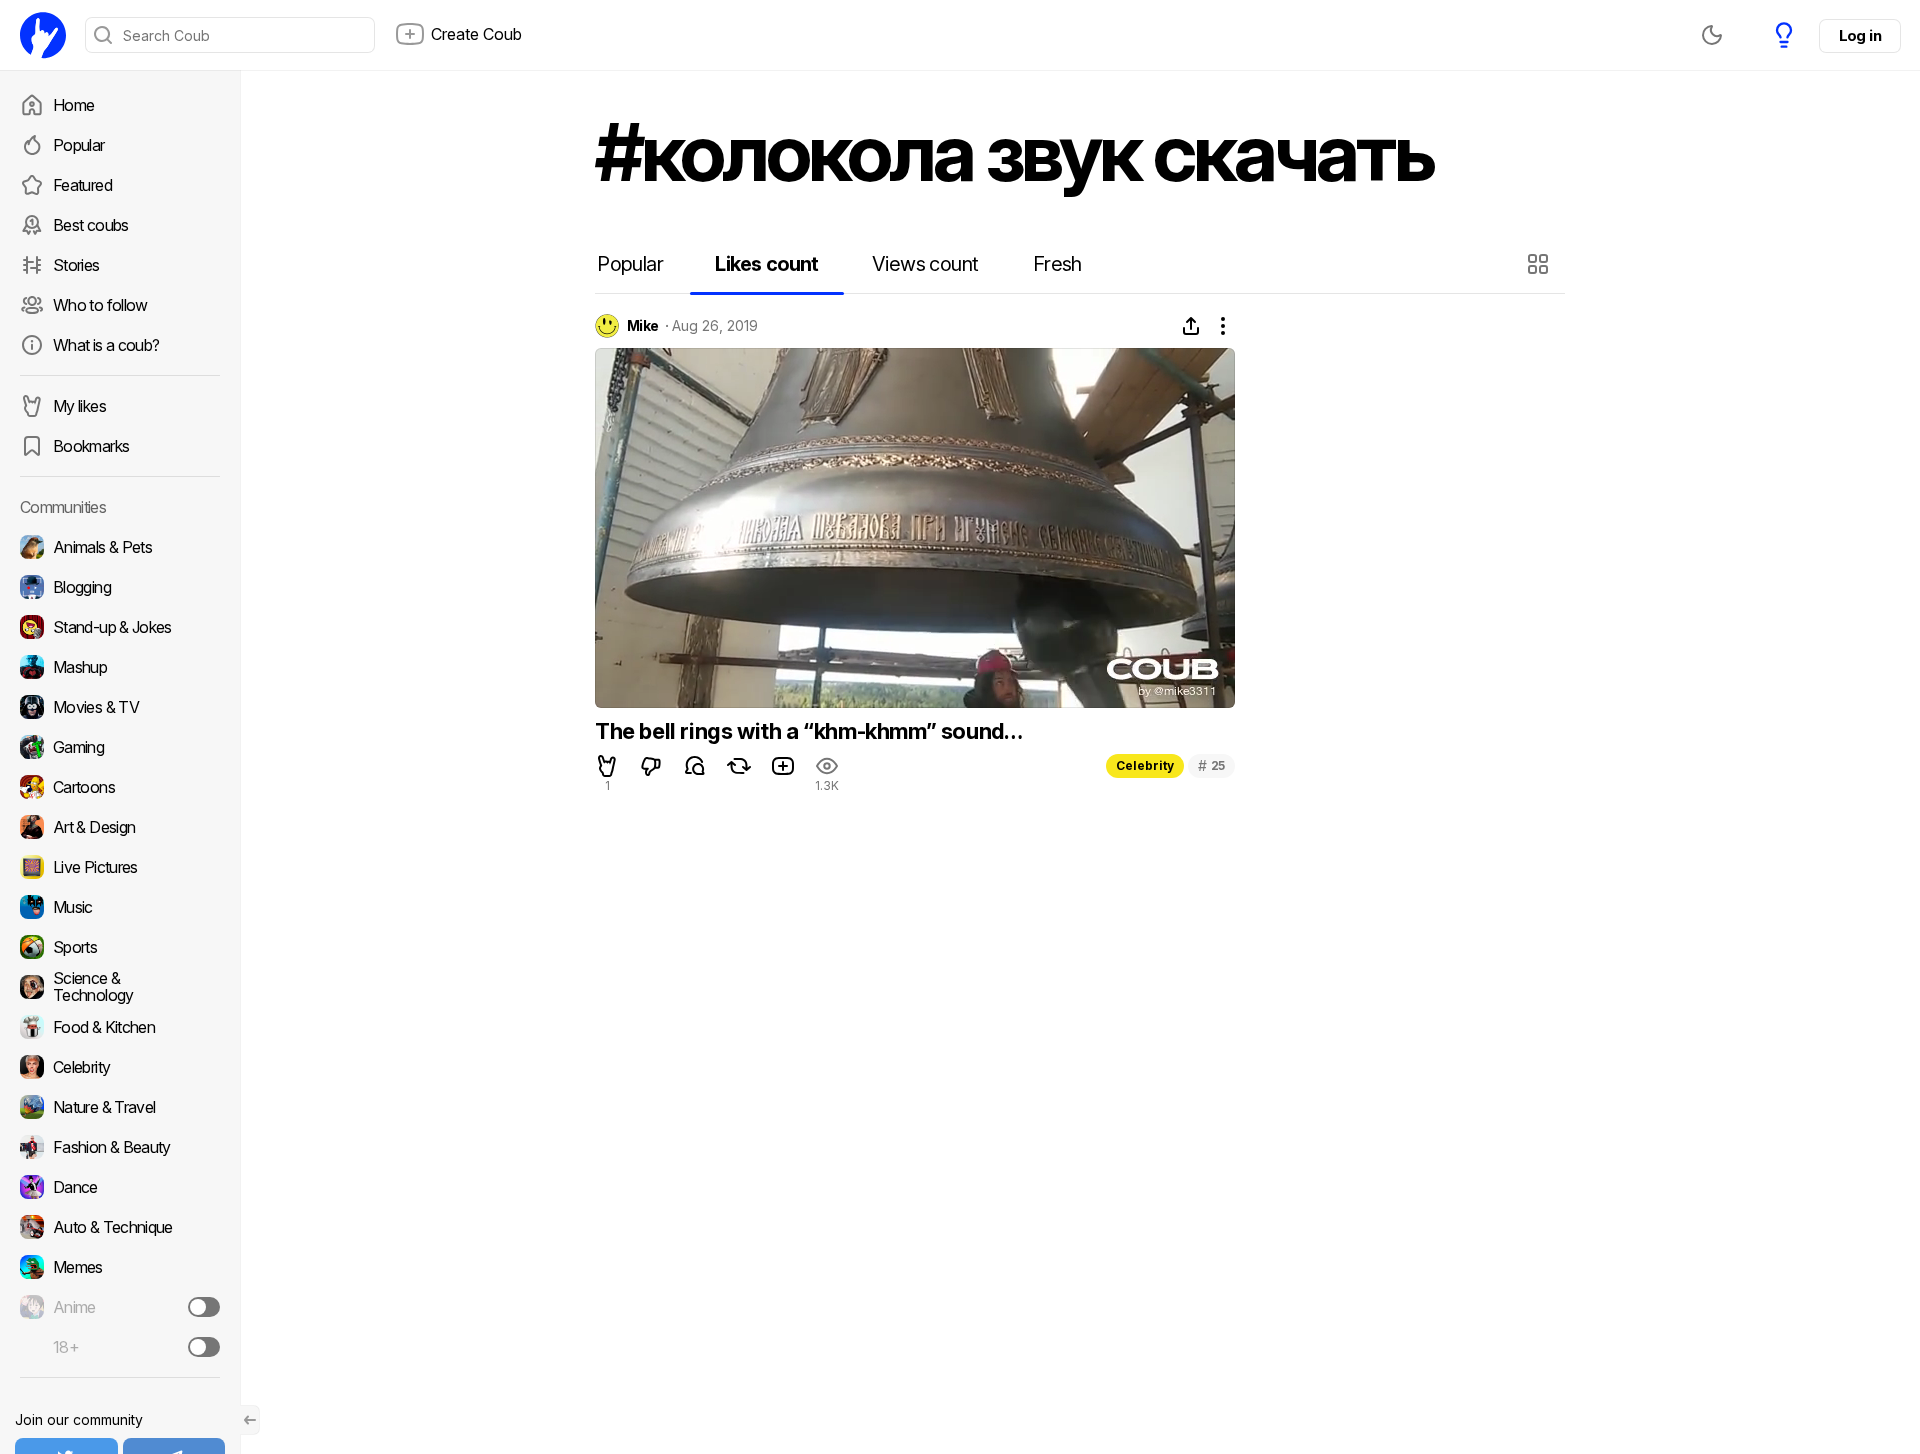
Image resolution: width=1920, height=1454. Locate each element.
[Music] (120, 907)
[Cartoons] (120, 787)
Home (73, 105)
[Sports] (120, 947)
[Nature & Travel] (120, 1107)
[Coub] (43, 35)
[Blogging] (120, 587)
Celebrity (1145, 765)
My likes (79, 406)
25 (1211, 765)
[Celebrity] (120, 1067)
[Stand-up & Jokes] (120, 627)
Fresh (1057, 264)
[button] (1540, 264)
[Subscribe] (204, 1307)
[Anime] (120, 1307)
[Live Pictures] (120, 867)
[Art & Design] (120, 827)
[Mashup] (120, 667)
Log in (1860, 35)
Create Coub (476, 34)
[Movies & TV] (120, 707)
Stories (76, 265)
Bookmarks (91, 446)
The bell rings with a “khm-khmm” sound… (808, 731)
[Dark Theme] (1712, 35)
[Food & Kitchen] (120, 1027)
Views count (925, 264)
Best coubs (91, 225)
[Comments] (695, 766)
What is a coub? (106, 345)
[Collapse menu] (250, 1420)
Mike (643, 326)
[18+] (204, 1347)
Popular (79, 145)
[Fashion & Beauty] (120, 1147)
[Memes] (120, 1267)
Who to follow (100, 305)
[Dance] (120, 1187)
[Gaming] (120, 747)
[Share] (1191, 326)
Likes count (766, 264)
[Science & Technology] (120, 987)
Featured (82, 185)
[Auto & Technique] (120, 1227)
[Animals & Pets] (120, 547)
